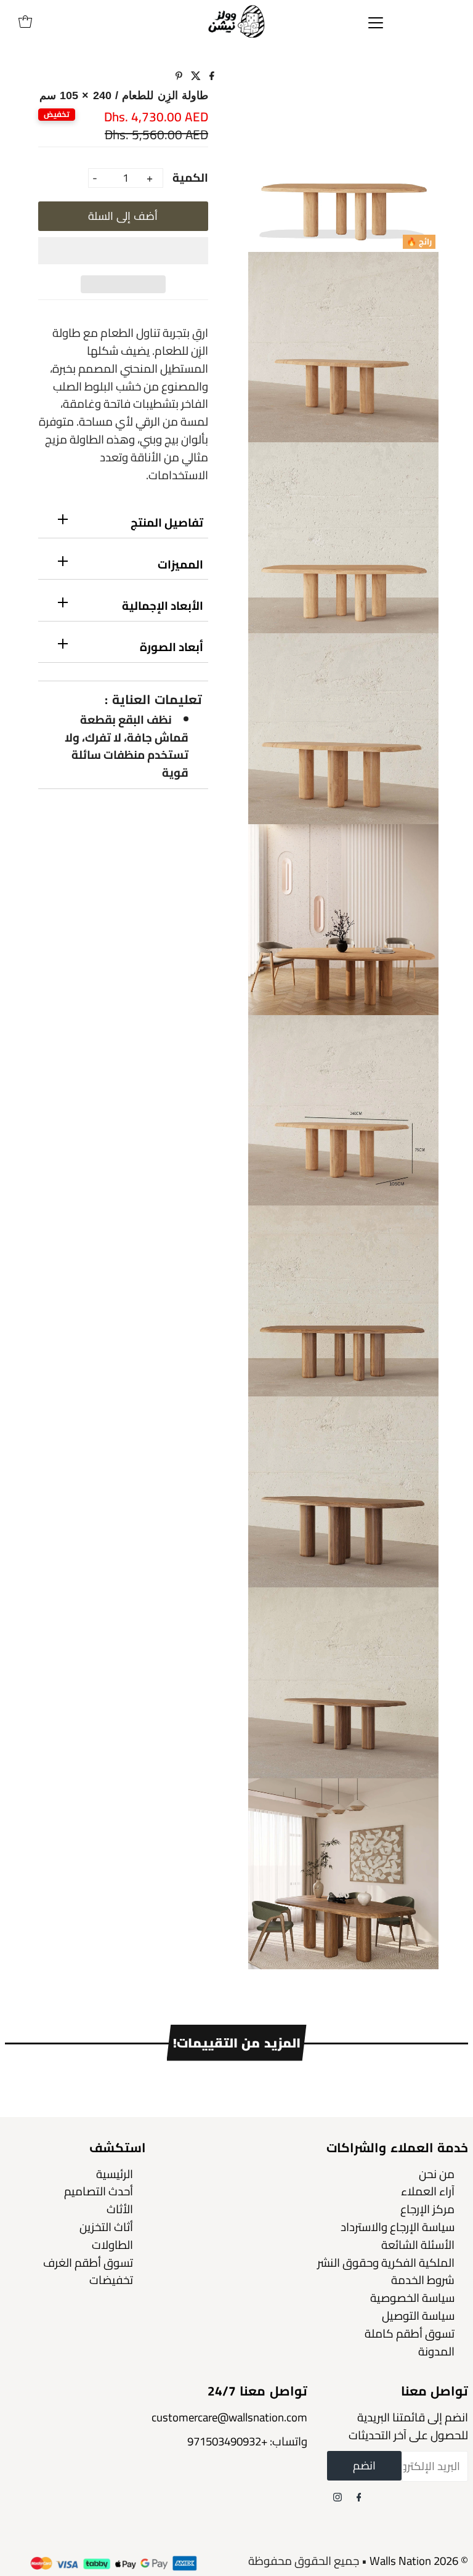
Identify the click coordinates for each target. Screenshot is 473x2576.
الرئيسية (115, 2174)
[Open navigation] (376, 22)
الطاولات (112, 2245)
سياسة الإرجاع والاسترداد (398, 2227)
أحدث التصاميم (99, 2191)
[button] (123, 251)
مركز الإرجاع (427, 2209)
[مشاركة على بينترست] (179, 76)
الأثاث (120, 2209)
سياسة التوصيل (418, 2316)
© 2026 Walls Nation (419, 2561)
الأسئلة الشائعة (418, 2245)
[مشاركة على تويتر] (195, 76)
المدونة (436, 2351)
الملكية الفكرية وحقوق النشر (386, 2263)
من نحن (437, 2174)
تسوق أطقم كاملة (410, 2334)
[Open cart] (25, 22)
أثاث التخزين (106, 2227)
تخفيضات (111, 2280)
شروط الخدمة (423, 2280)
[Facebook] (359, 2497)
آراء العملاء (428, 2191)
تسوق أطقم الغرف (88, 2263)
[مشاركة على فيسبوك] (211, 76)
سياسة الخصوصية (412, 2298)
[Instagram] (338, 2497)
